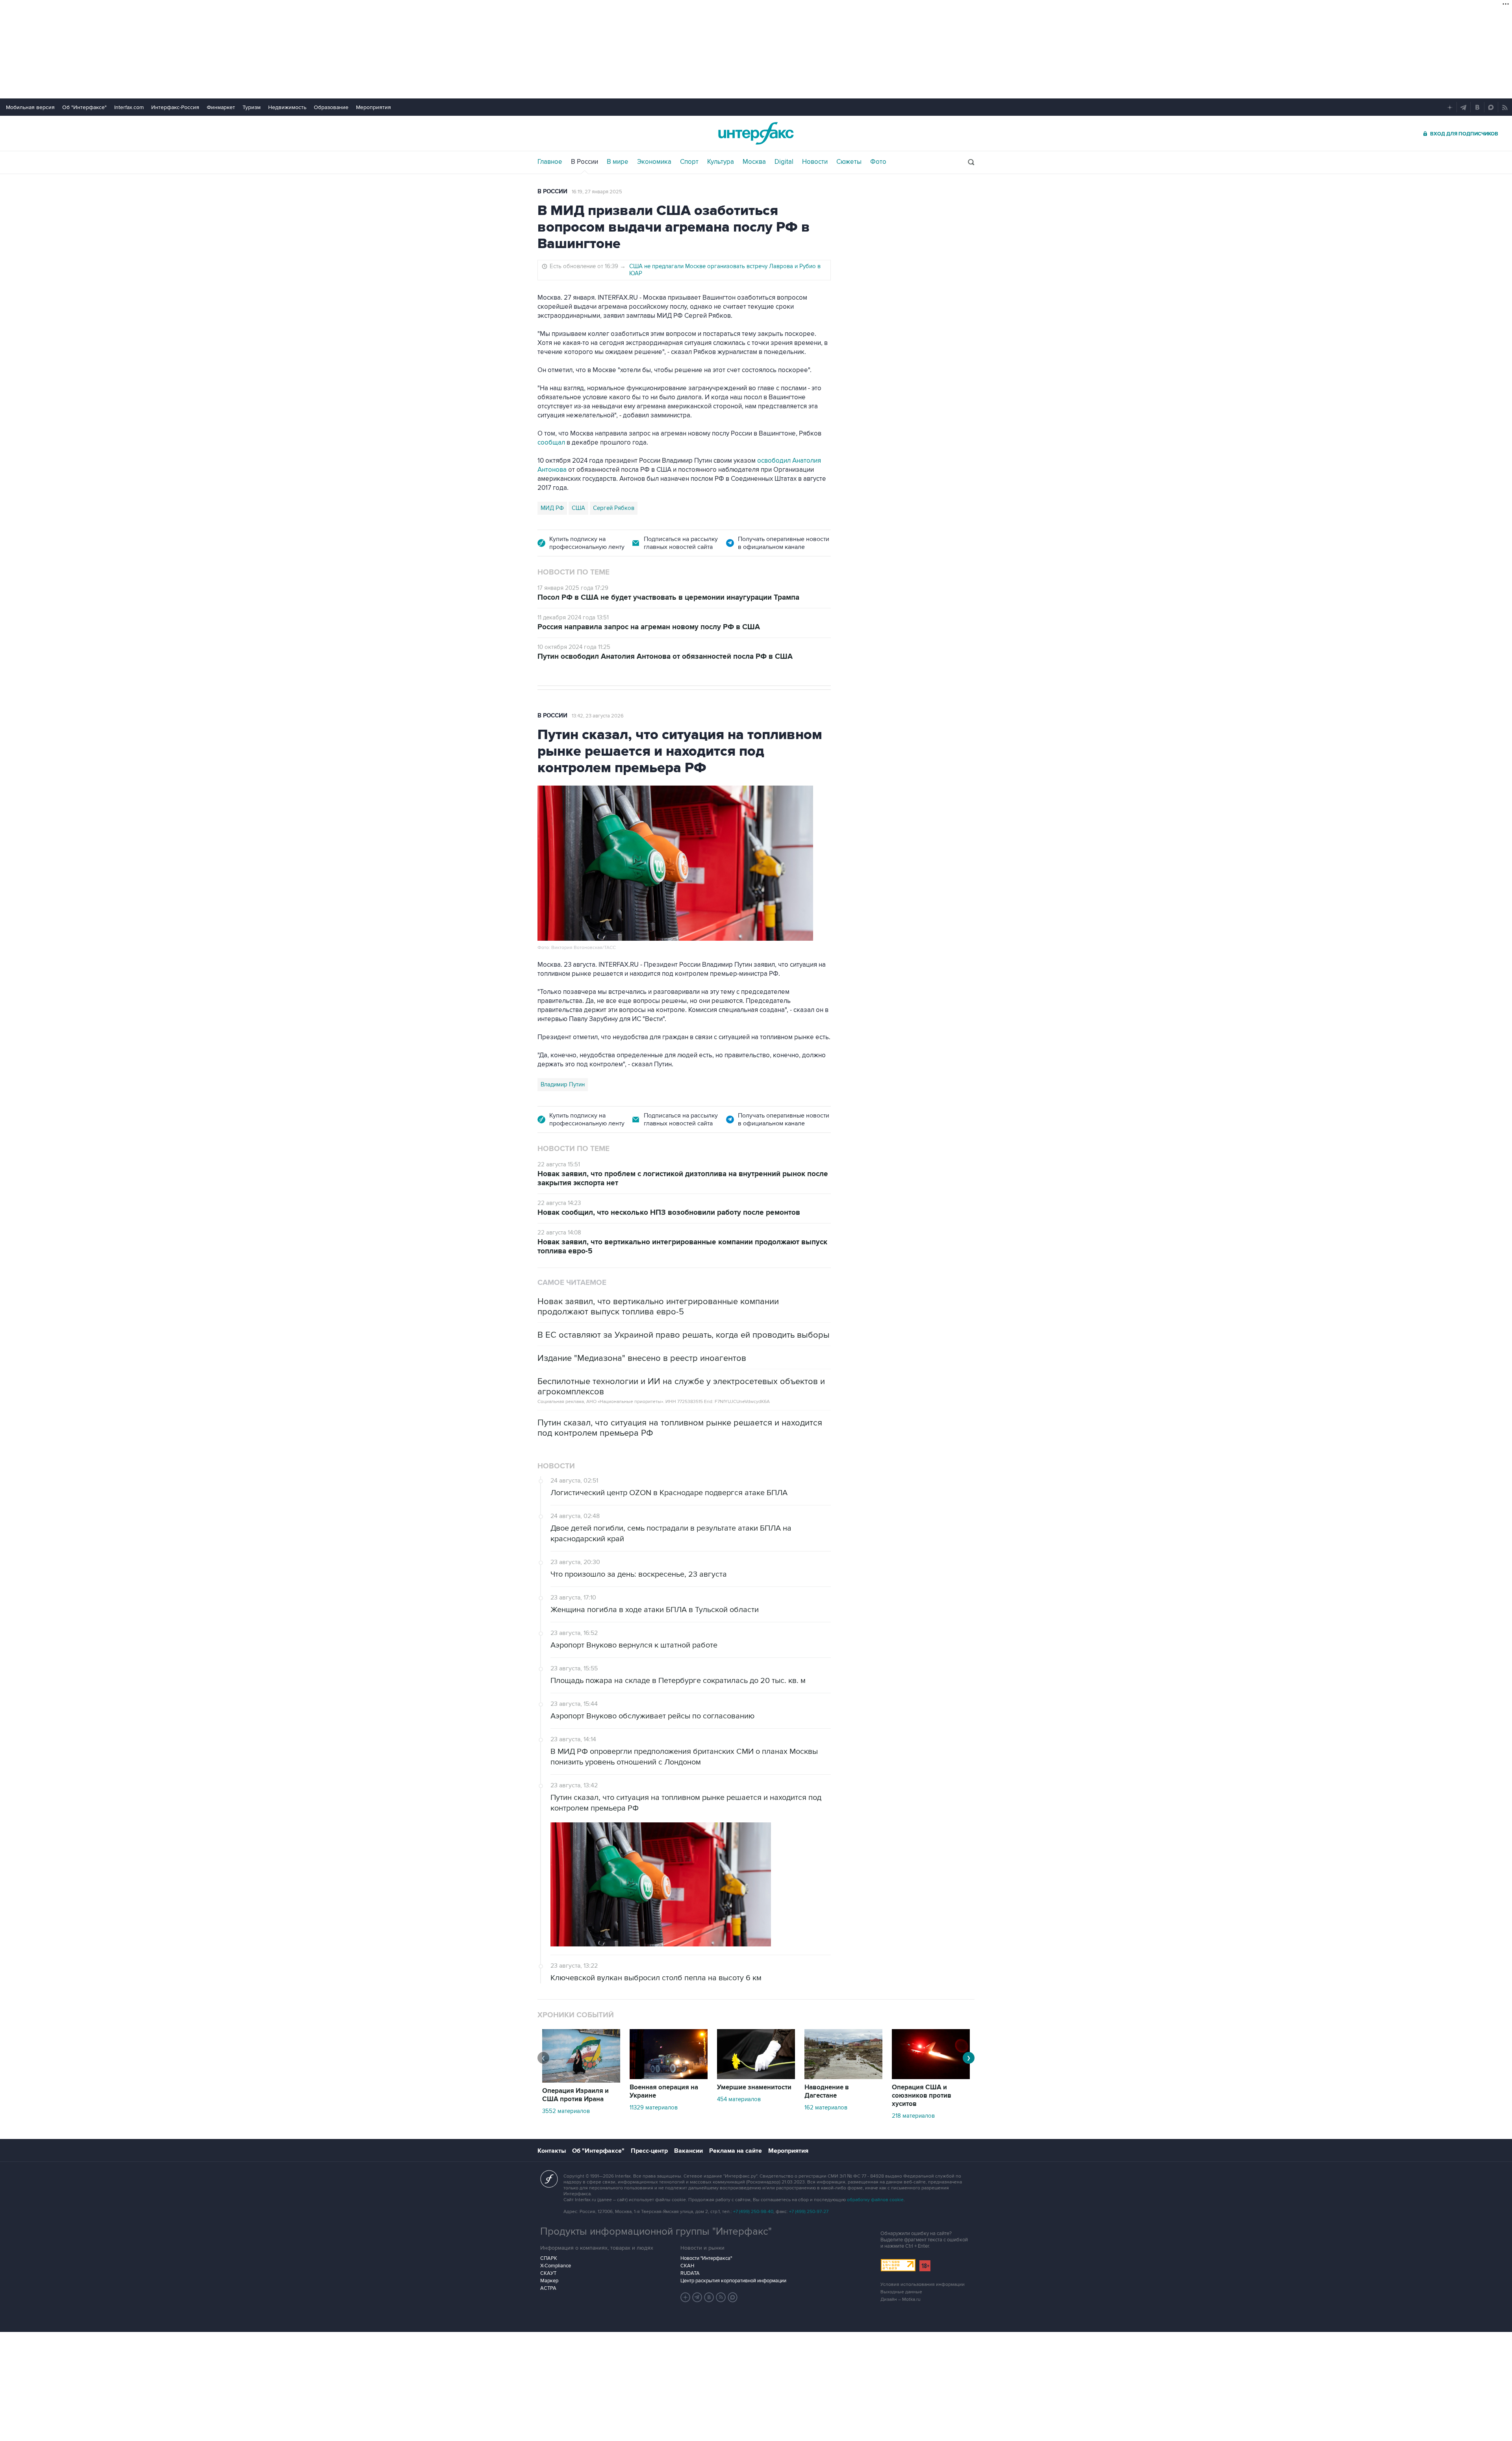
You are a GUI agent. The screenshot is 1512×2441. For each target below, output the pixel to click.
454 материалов (739, 2099)
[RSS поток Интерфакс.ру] (721, 2297)
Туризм (252, 107)
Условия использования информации (923, 2284)
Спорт (689, 162)
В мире (618, 162)
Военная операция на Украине (664, 2092)
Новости (815, 162)
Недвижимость (287, 107)
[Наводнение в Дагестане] (843, 2077)
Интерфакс (756, 133)
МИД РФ (552, 508)
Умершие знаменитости (754, 2087)
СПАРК (549, 2258)
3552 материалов (566, 2111)
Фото (878, 162)
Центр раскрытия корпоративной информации (733, 2281)
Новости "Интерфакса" (706, 2258)
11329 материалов (654, 2107)
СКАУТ (548, 2273)
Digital (784, 162)
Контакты (552, 2151)
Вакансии (688, 2151)
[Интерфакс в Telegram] (697, 2297)
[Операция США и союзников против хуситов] (931, 2077)
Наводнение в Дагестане (827, 2092)
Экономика (654, 162)
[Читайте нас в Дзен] (686, 2297)
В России (585, 162)
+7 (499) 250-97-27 (809, 2212)
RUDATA (690, 2273)
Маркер (549, 2281)
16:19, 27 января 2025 (597, 192)
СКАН (687, 2266)
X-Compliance (556, 2266)
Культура (721, 162)
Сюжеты (849, 162)
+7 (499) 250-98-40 (753, 2212)
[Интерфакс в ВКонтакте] (709, 2297)
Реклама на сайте (736, 2151)
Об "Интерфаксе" (84, 107)
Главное (550, 162)
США (578, 508)
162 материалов (826, 2107)
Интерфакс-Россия (175, 107)
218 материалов (913, 2116)
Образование (331, 107)
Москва (754, 162)
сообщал (551, 443)
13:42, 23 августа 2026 (598, 716)
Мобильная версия (30, 107)
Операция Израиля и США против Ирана (575, 2095)
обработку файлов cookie (875, 2200)
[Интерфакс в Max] (733, 2297)
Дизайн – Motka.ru (901, 2299)
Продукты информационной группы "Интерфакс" (656, 2232)
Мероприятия (373, 107)
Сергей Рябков (614, 508)
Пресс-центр (649, 2151)
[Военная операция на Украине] (669, 2077)
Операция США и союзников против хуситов (922, 2096)
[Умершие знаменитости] (756, 2077)
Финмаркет (221, 107)
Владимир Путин (563, 1084)
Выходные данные (901, 2292)
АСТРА (548, 2288)
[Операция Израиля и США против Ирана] (581, 2081)
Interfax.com (129, 107)
